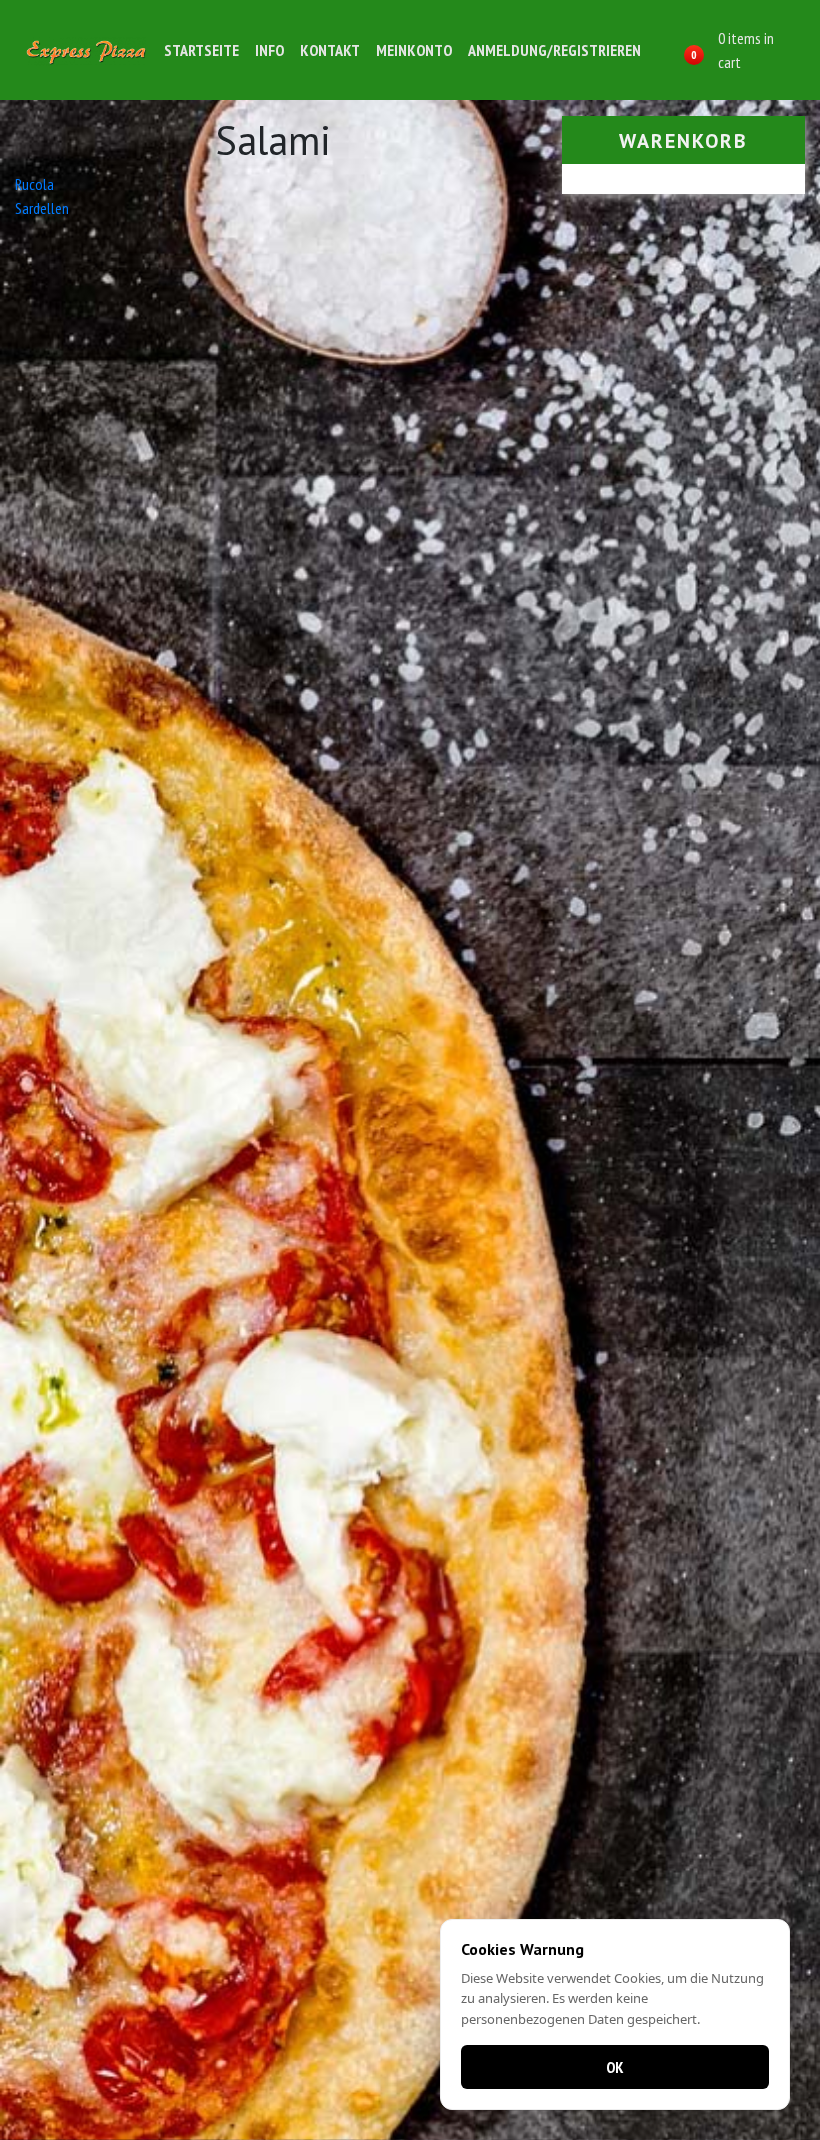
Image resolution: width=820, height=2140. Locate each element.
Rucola (34, 184)
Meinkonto (414, 50)
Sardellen (42, 208)
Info (269, 50)
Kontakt (330, 50)
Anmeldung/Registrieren (554, 50)
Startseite (201, 50)
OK (615, 2067)
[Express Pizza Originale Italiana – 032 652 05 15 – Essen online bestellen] (86, 49)
